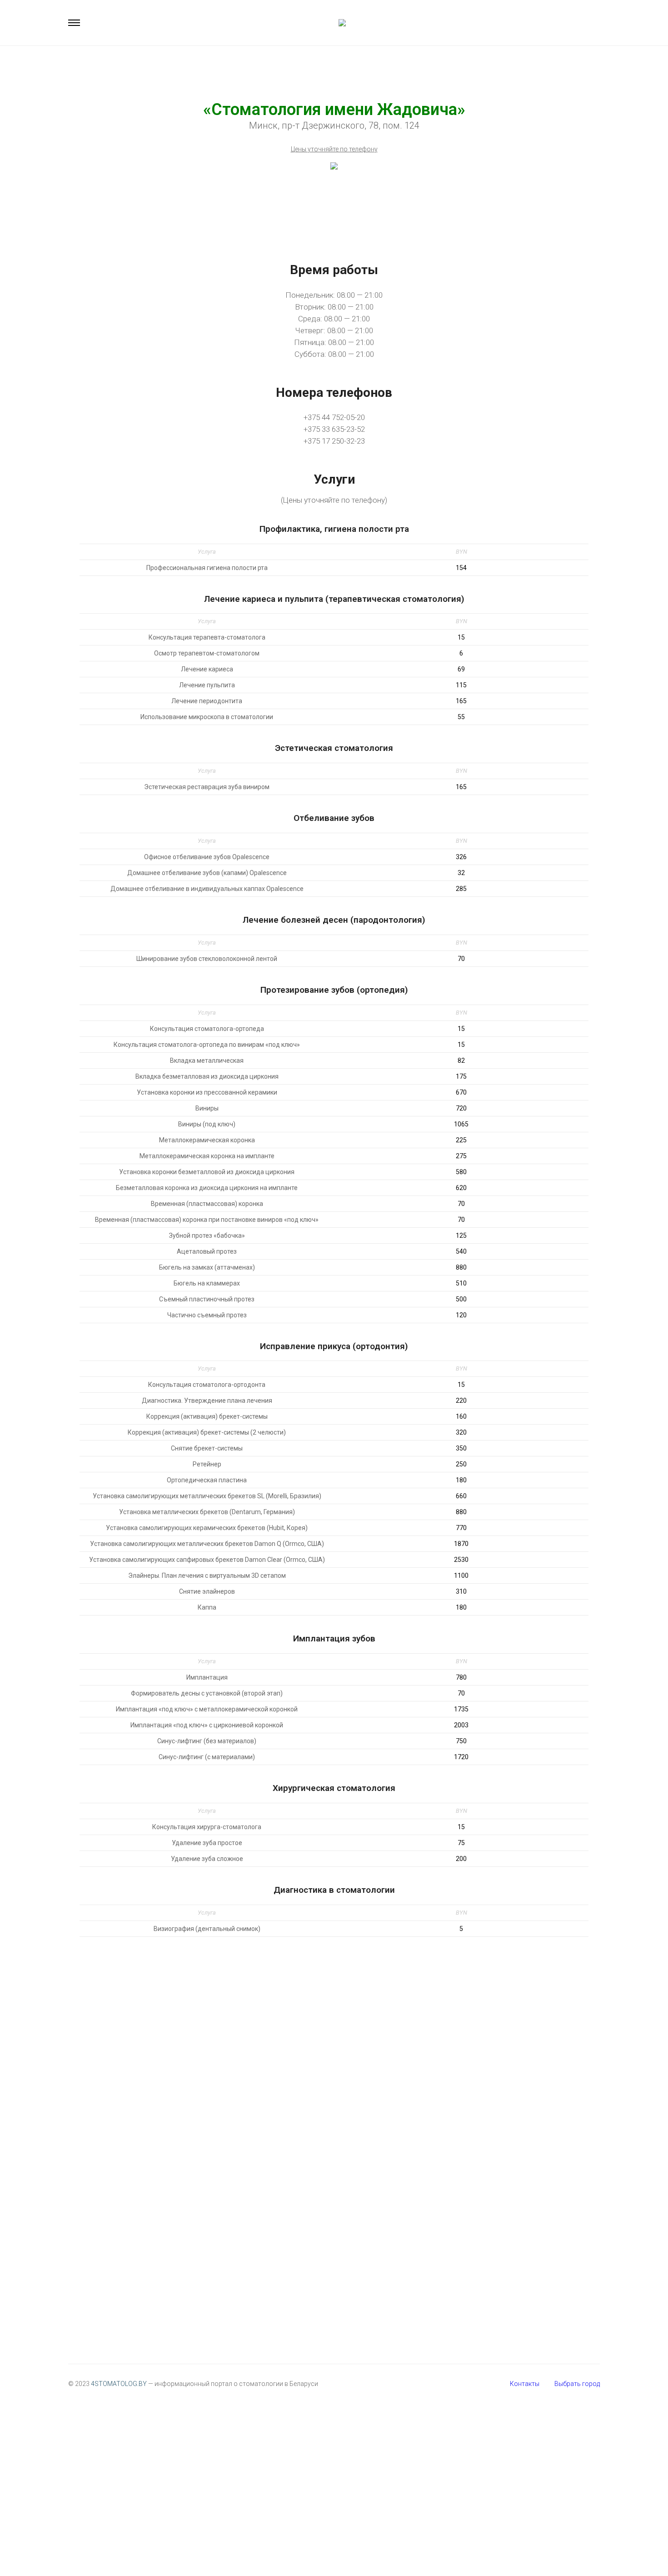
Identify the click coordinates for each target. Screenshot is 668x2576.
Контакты (525, 2384)
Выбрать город (577, 2384)
